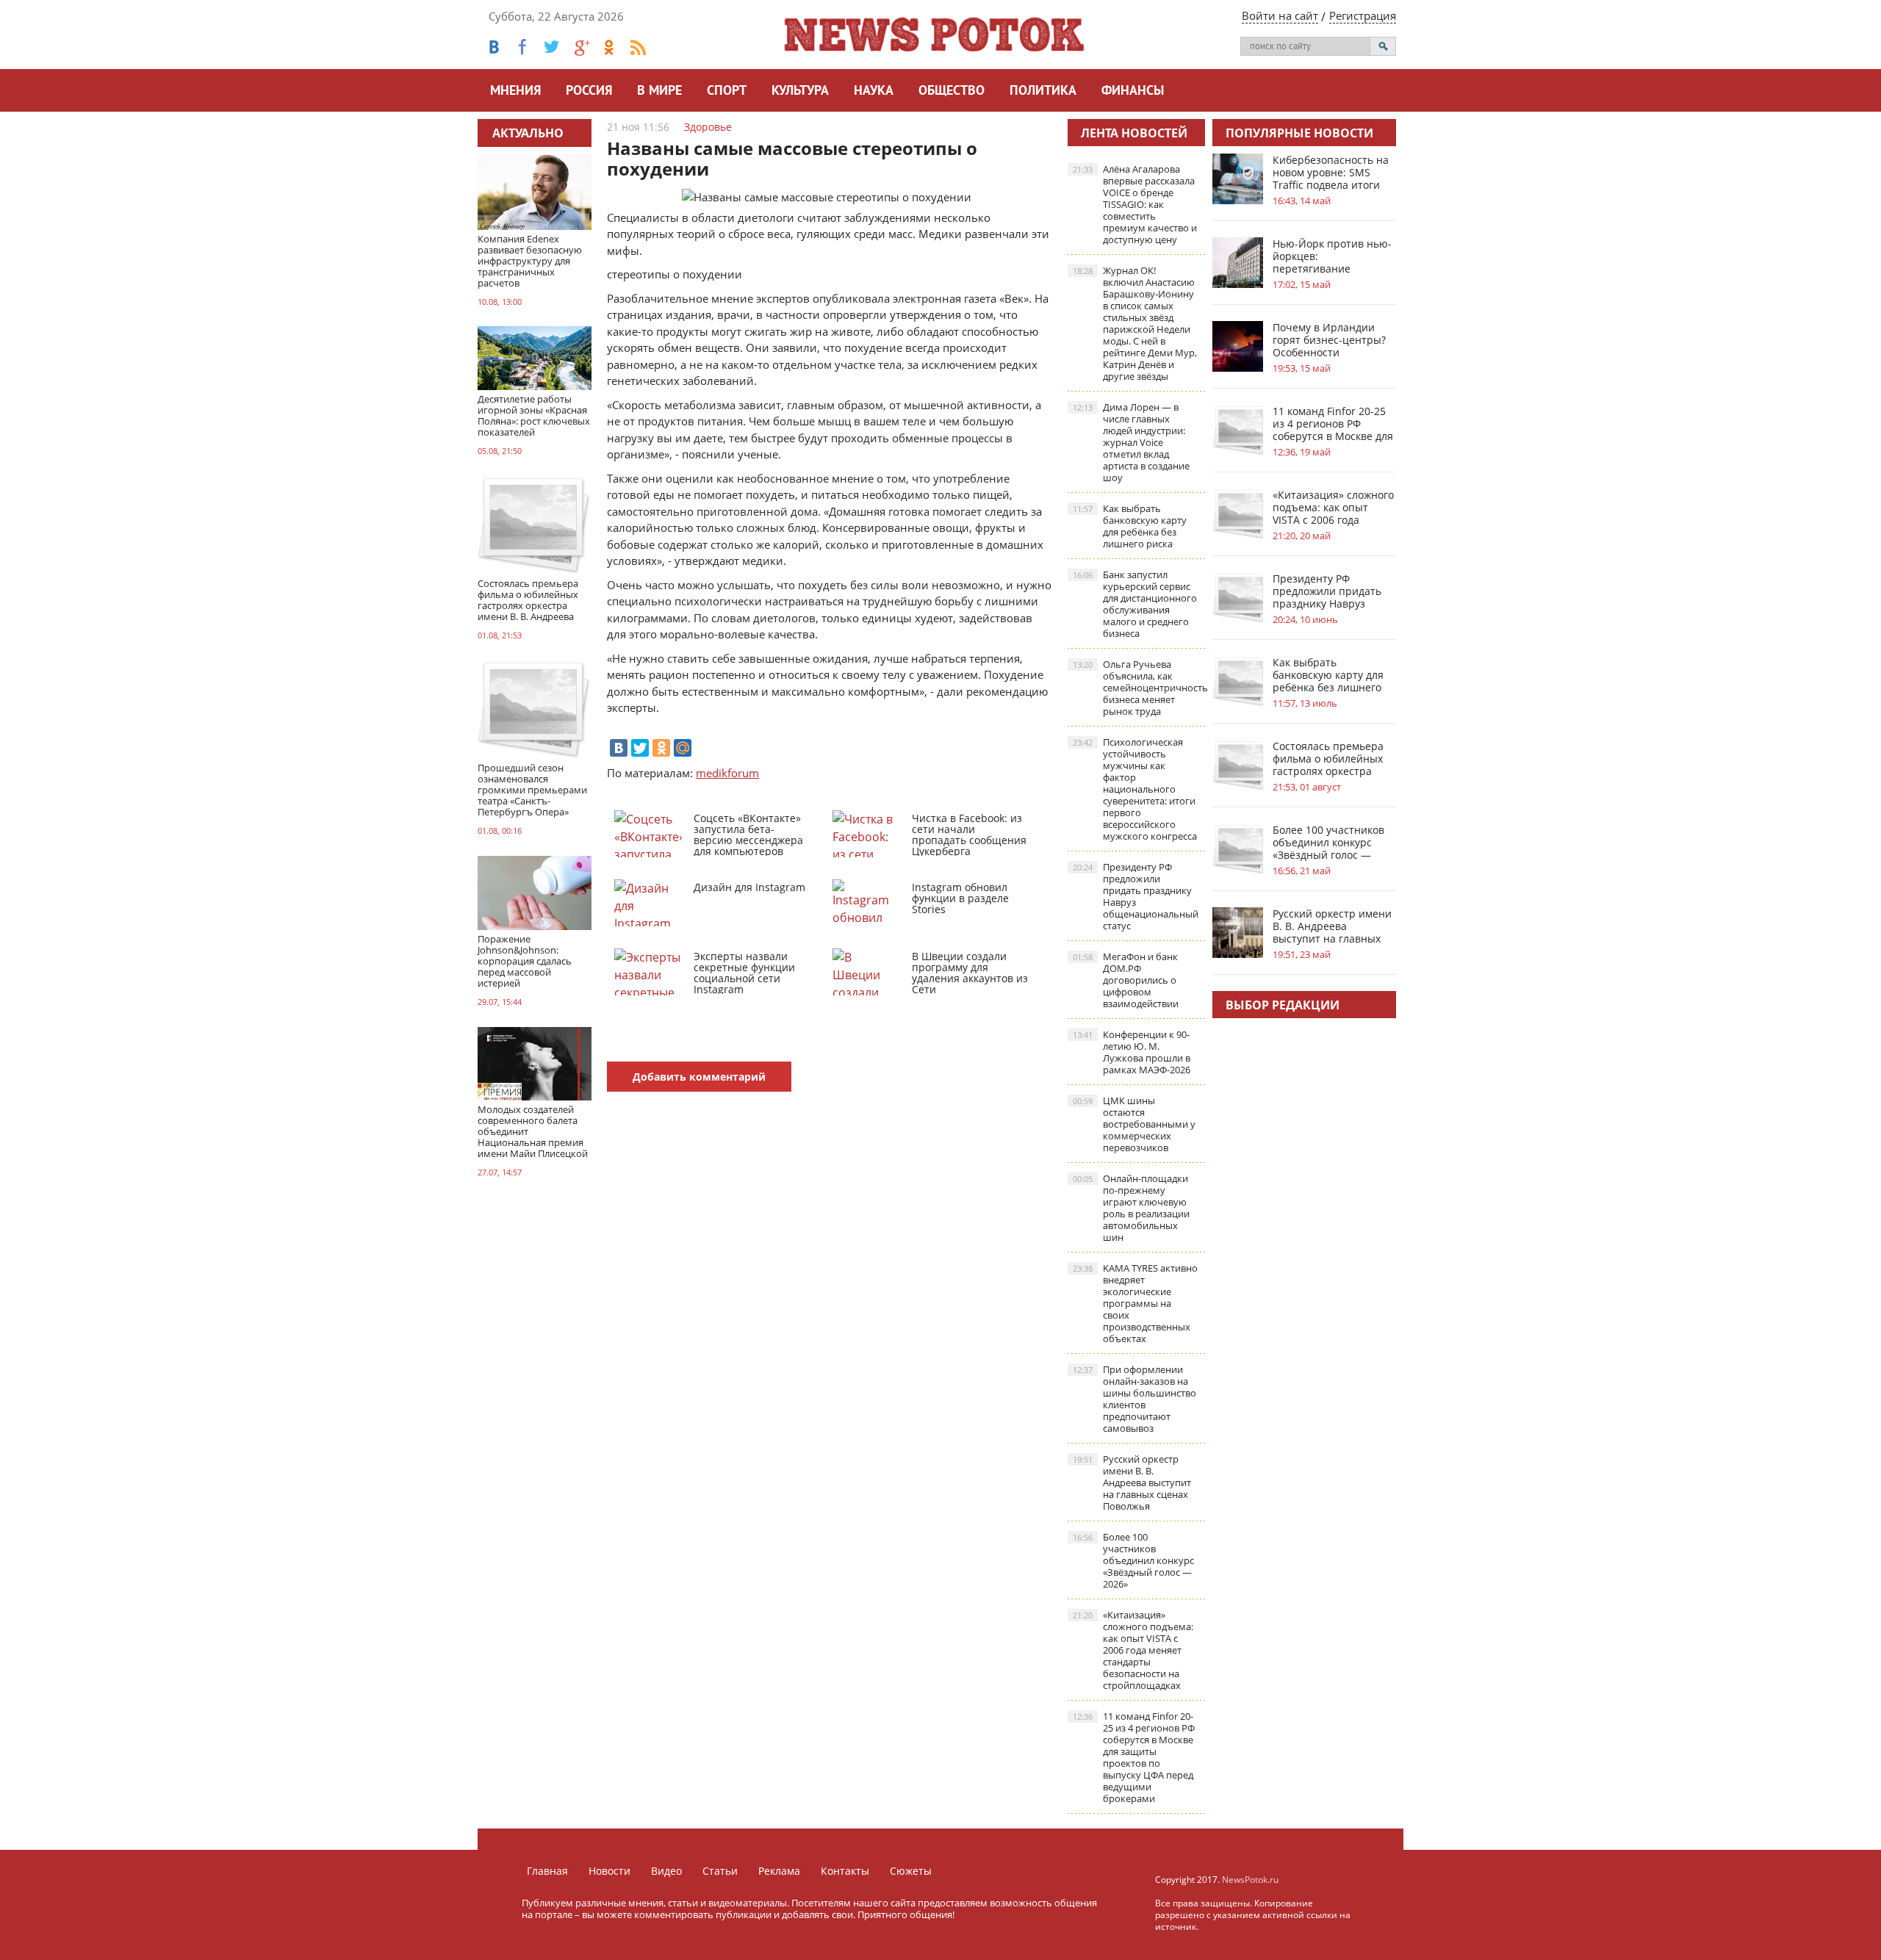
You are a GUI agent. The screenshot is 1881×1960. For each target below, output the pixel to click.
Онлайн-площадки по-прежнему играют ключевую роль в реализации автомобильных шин (1131, 1208)
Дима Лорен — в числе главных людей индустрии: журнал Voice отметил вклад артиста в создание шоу (1131, 442)
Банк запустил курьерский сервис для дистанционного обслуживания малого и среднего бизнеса (1135, 604)
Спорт (727, 91)
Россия (589, 91)
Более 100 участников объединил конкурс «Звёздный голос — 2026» (1133, 1560)
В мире (659, 91)
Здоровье (708, 127)
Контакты (845, 1871)
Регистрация (1363, 15)
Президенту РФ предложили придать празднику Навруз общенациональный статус (1136, 896)
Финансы (1133, 91)
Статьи (720, 1871)
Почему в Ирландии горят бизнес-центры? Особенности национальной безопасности (1329, 340)
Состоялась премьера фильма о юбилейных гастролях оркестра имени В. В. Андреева (1328, 759)
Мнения (515, 91)
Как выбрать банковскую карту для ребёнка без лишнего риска (1130, 526)
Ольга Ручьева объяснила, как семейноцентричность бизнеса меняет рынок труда (1139, 688)
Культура (800, 91)
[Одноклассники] (661, 748)
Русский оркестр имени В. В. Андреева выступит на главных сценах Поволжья (1132, 1482)
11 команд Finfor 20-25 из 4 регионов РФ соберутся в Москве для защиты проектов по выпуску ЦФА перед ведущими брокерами (1134, 1757)
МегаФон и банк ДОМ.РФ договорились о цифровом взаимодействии (1126, 980)
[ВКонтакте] (619, 748)
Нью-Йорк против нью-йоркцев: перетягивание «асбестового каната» (1332, 256)
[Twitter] (640, 748)
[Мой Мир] (683, 748)
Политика (1043, 91)
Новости (609, 1871)
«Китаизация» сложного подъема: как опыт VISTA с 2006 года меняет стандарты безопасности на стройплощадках (1133, 1650)
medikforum (727, 773)
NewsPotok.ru (1250, 1880)
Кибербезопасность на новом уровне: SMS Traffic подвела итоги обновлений (1331, 172)
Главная (547, 1871)
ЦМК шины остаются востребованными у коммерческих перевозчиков (1134, 1124)
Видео (666, 1871)
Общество (952, 91)
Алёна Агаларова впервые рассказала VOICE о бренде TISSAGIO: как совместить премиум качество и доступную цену (1135, 204)
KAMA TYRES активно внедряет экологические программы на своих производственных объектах (1135, 1303)
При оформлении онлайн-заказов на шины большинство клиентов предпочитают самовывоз (1134, 1399)
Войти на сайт (1280, 15)
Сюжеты (911, 1871)
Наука (874, 91)
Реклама (779, 1871)
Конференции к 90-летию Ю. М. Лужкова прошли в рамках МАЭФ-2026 (1132, 1052)
